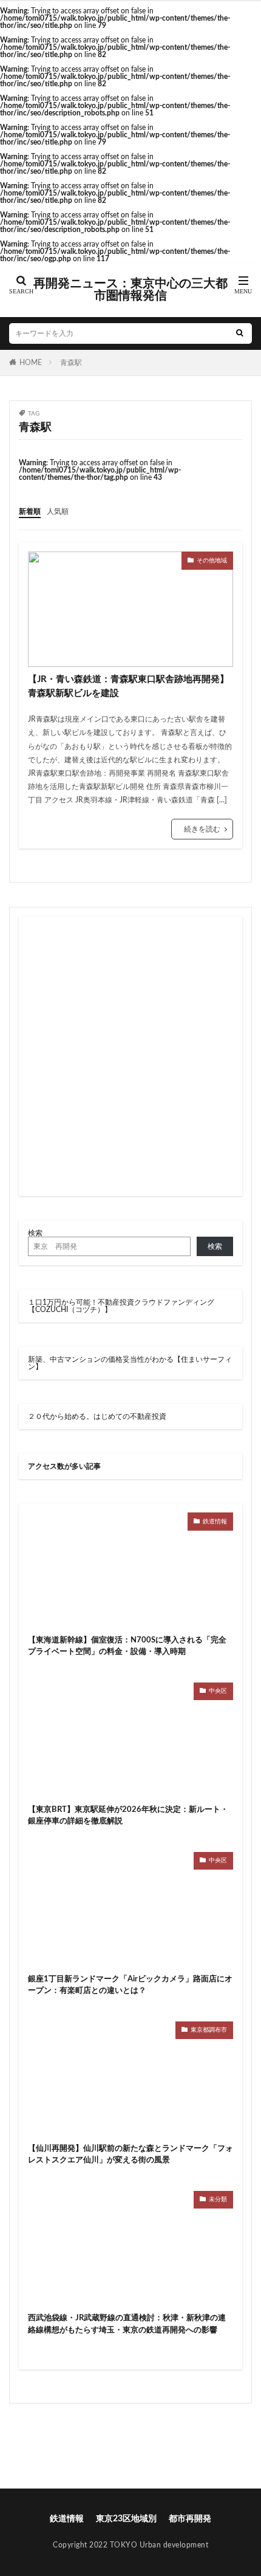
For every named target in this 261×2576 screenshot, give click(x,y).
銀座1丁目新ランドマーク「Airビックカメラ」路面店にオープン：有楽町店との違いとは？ (130, 1985)
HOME (31, 363)
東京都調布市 (209, 2030)
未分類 (218, 2199)
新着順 (30, 511)
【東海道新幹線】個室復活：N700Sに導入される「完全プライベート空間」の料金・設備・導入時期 (127, 1646)
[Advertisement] (130, 1056)
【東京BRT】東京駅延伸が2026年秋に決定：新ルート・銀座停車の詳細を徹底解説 (128, 1816)
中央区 (218, 1691)
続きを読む (202, 829)
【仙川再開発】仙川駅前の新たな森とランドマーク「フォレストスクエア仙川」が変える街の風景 (130, 2155)
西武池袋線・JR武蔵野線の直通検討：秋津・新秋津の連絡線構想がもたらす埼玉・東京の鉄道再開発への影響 (127, 2324)
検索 (35, 1233)
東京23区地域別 (126, 2519)
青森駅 (71, 363)
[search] (240, 333)
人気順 (58, 511)
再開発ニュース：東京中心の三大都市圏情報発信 (130, 290)
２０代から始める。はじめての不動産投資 (97, 1416)
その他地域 (212, 561)
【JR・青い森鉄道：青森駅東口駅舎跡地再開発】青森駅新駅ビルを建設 (128, 686)
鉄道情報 (215, 1522)
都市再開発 (190, 2519)
